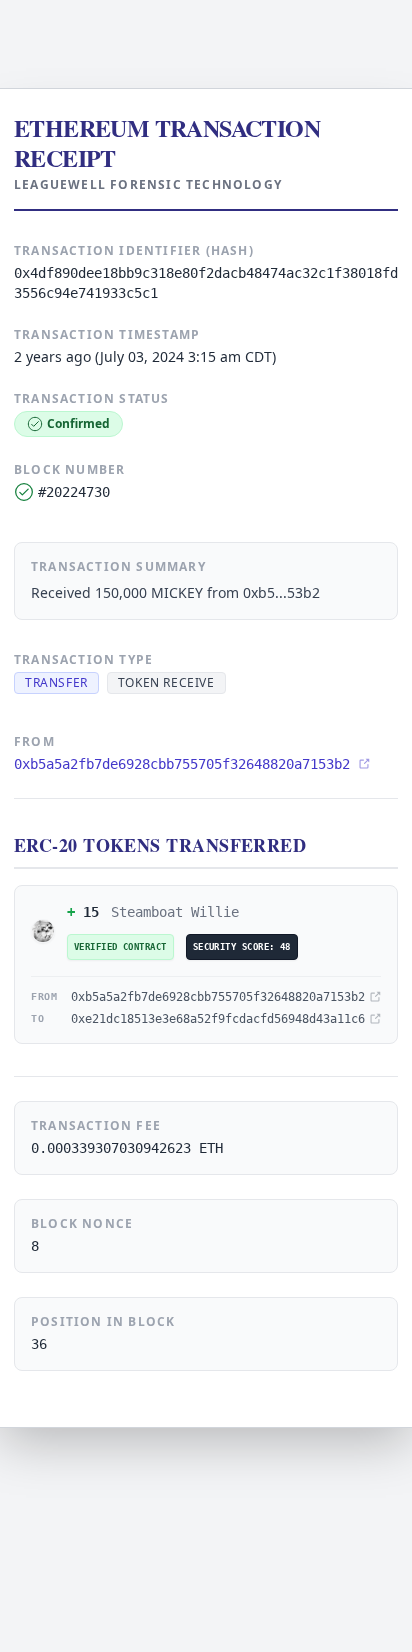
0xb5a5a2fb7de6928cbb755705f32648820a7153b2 (182, 764)
